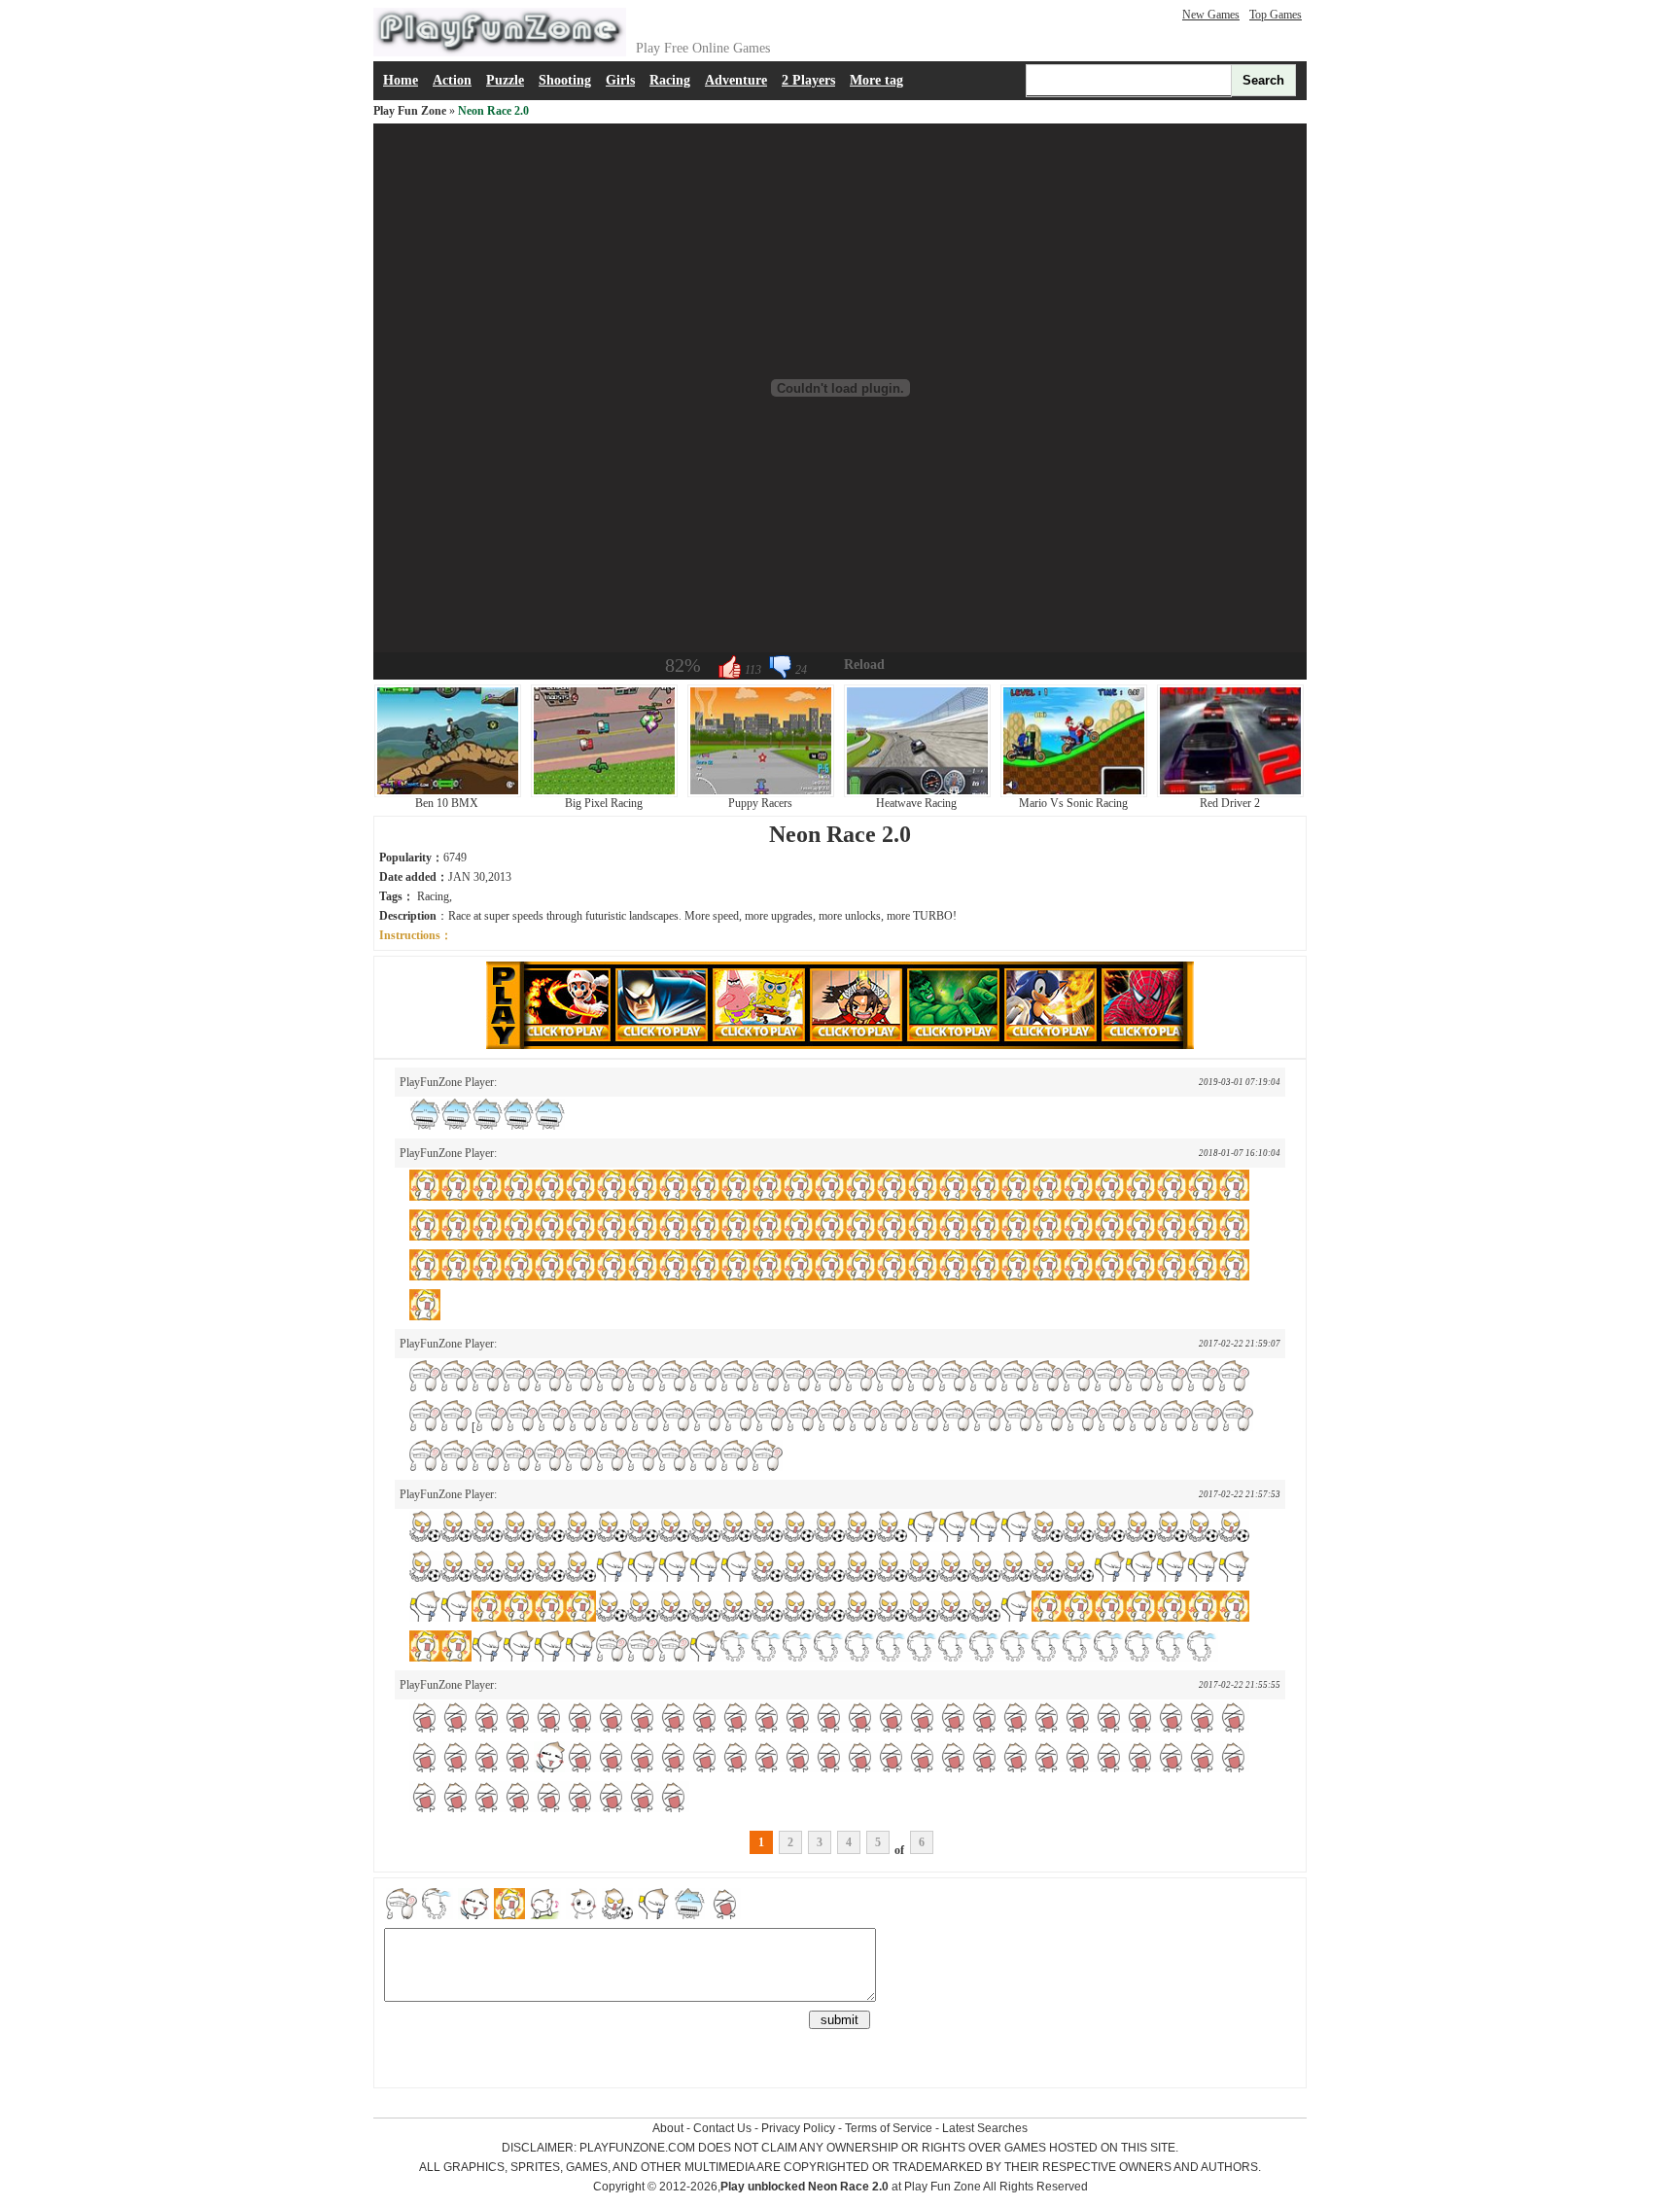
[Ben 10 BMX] (448, 793)
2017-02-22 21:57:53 (1240, 1494)
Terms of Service (889, 2128)
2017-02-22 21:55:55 (1240, 1685)
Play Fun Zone (410, 111)
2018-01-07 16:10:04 (1240, 1153)
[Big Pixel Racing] (604, 793)
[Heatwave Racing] (917, 793)
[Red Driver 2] (1230, 793)
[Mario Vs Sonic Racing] (1074, 793)
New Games (1211, 15)
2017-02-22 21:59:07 (1240, 1344)
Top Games (1276, 15)
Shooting (565, 80)
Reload (864, 665)
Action (452, 80)
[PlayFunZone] (500, 53)
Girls (620, 80)
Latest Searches (985, 2128)
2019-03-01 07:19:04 (1240, 1082)
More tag (876, 80)
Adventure (736, 80)
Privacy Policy (798, 2128)
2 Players (808, 80)
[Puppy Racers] (761, 793)
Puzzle (505, 80)
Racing (670, 80)
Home (401, 80)
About (668, 2128)
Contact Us (722, 2128)
